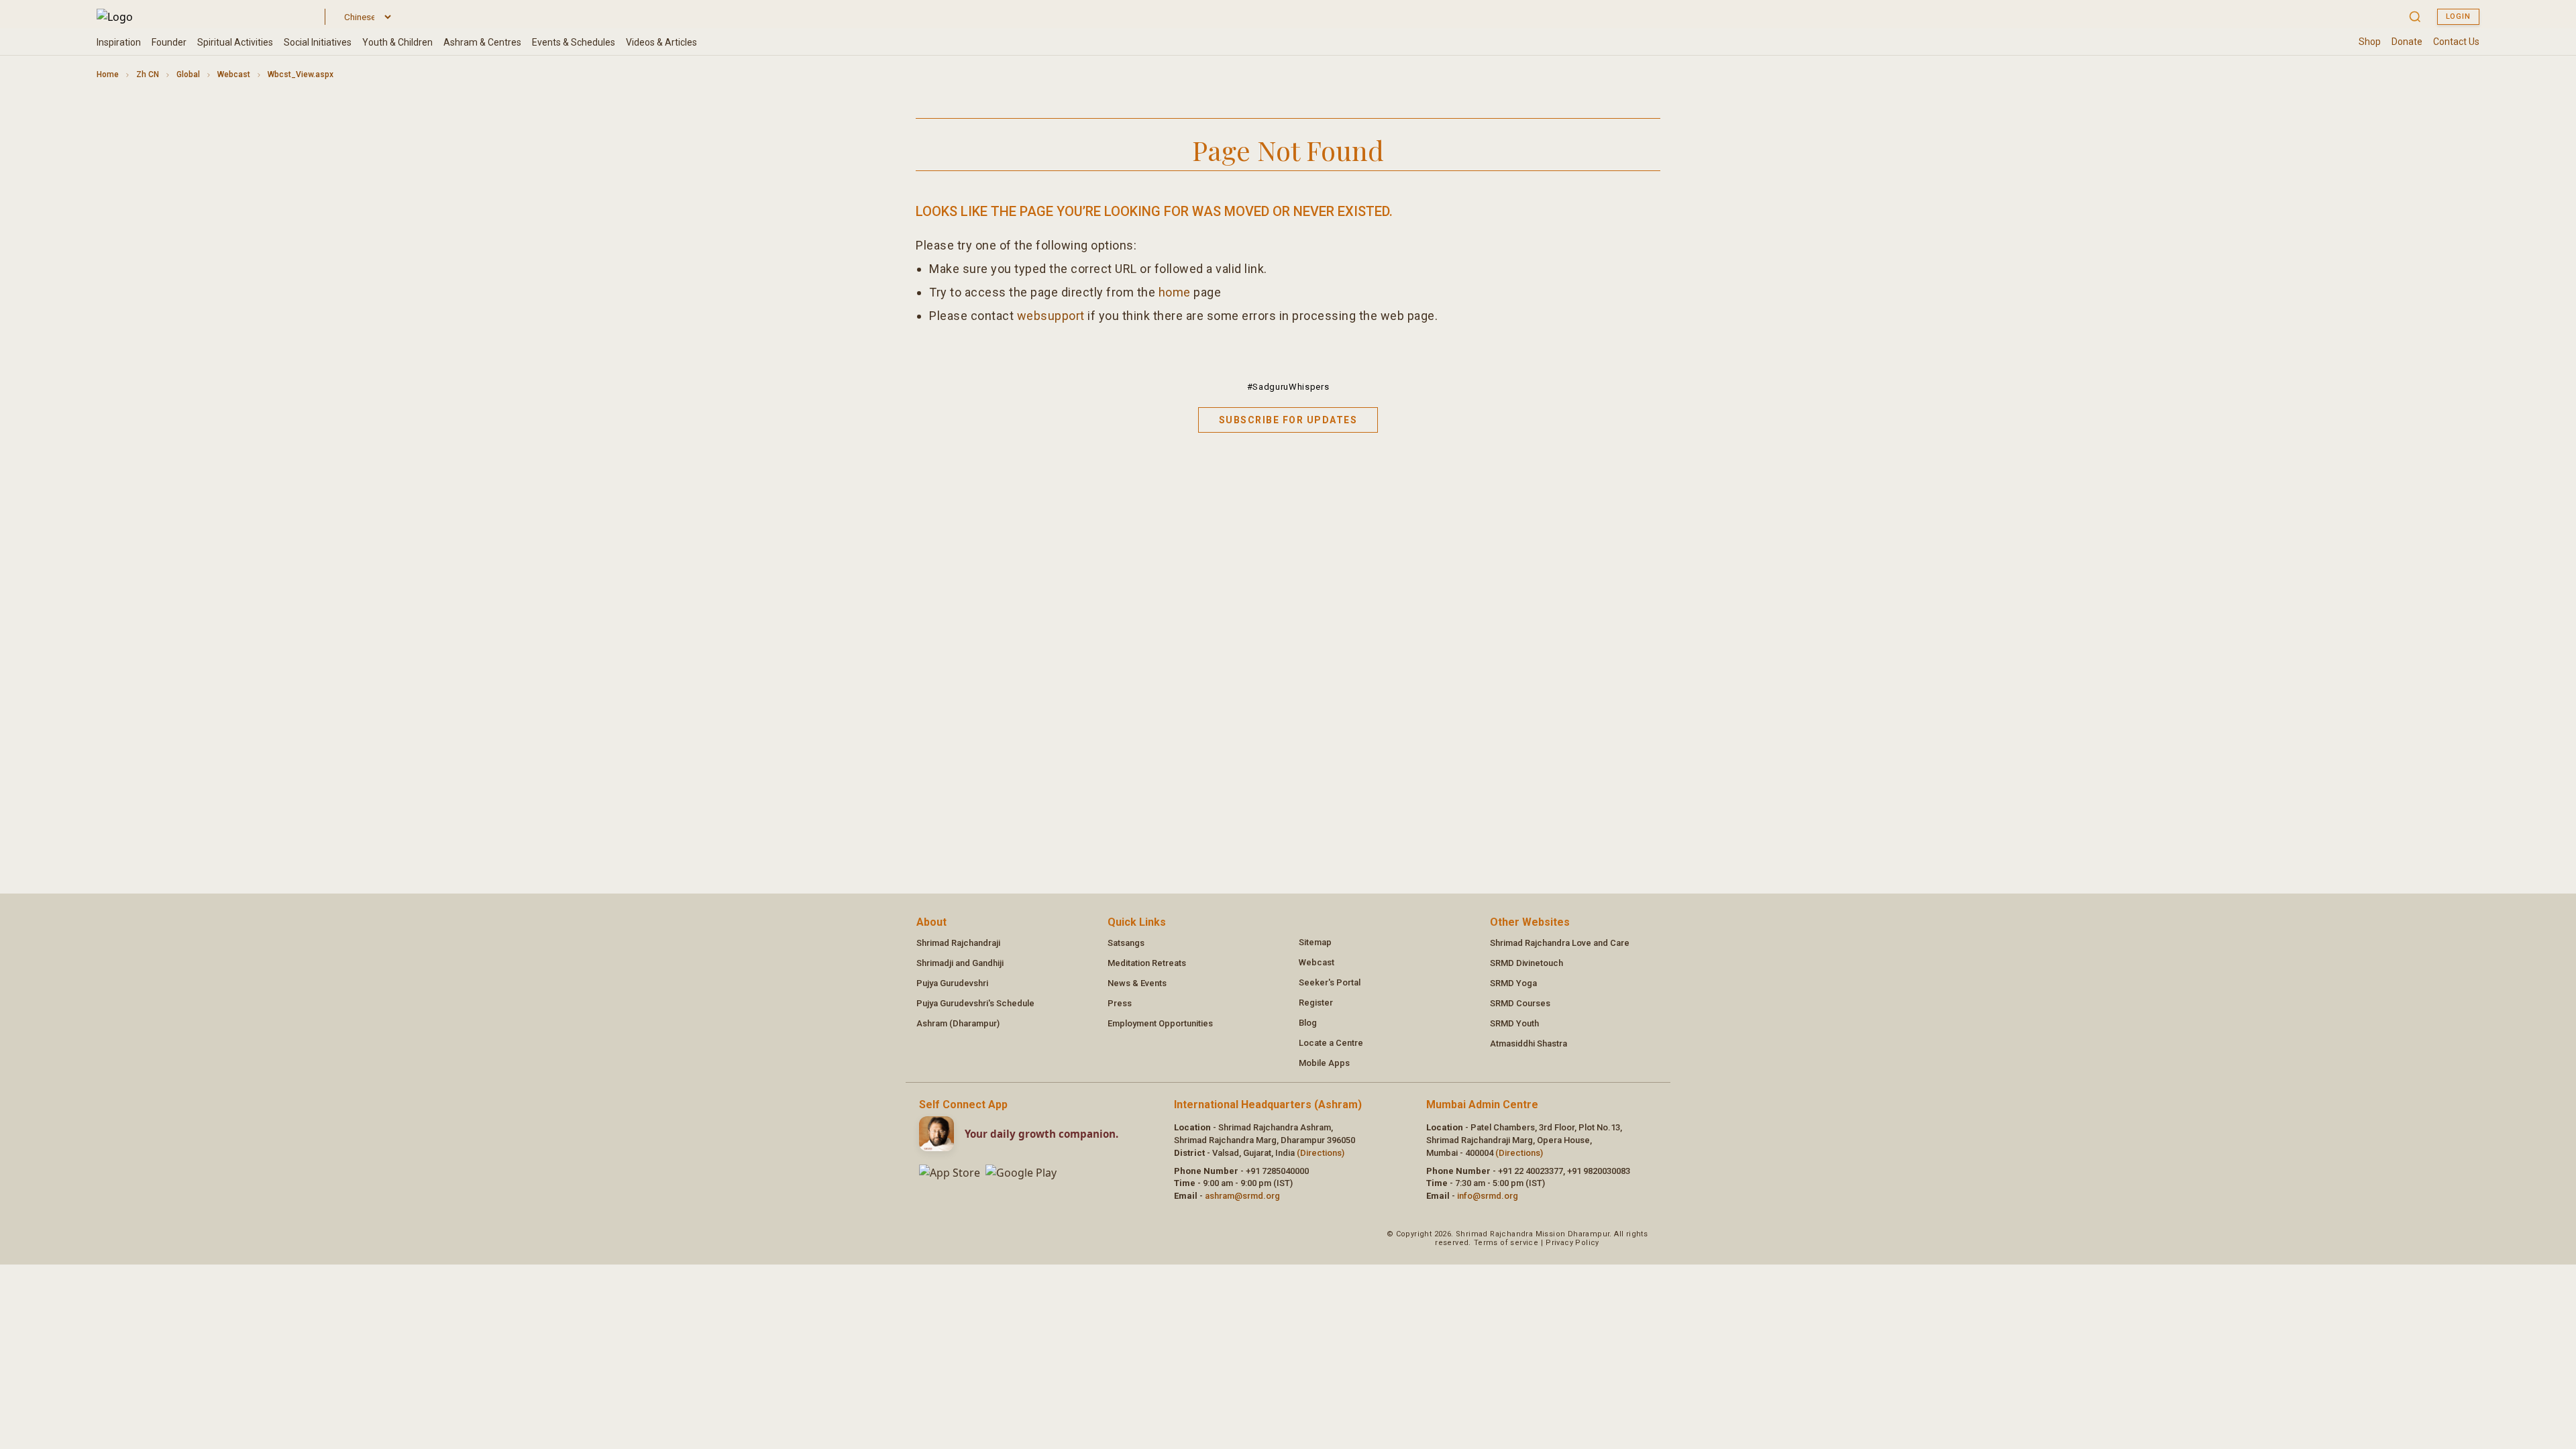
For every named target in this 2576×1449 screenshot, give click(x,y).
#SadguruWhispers (1288, 387)
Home (108, 74)
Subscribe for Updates (1288, 420)
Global (188, 74)
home (1175, 292)
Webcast (234, 74)
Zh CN (148, 74)
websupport (1051, 316)
